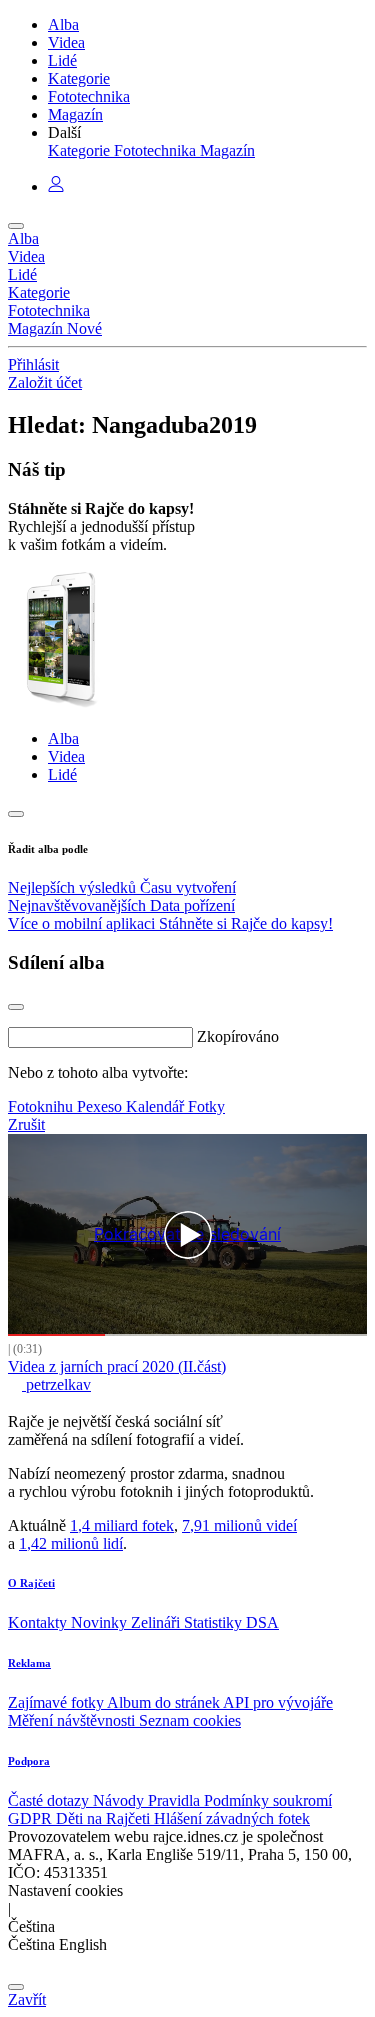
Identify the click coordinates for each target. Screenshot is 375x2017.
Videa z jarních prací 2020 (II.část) (117, 1366)
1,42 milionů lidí (71, 1543)
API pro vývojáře (278, 1702)
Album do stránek (165, 1702)
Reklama (29, 1663)
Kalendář (157, 1106)
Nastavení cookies (65, 1890)
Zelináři (157, 1622)
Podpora (29, 1761)
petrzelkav (56, 1384)
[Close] (16, 1007)
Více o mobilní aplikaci (83, 923)
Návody (120, 1800)
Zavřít (27, 1999)
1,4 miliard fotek (122, 1525)
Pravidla (176, 1800)
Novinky (101, 1622)
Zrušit (26, 1124)
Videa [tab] (66, 756)
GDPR (32, 1818)
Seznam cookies (190, 1720)
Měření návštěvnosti (73, 1720)
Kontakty (39, 1622)
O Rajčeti (31, 1583)
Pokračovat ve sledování (187, 1234)
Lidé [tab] (62, 774)
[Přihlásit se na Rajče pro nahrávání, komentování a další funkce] (56, 186)
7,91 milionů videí (239, 1525)
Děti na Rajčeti (105, 1818)
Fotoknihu (42, 1106)
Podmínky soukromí (268, 1800)
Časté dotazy (50, 1800)
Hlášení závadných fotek (232, 1818)
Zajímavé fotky (57, 1702)
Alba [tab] (63, 738)
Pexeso (101, 1106)
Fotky (206, 1106)
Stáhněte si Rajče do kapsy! (246, 923)
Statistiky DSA (231, 1622)
